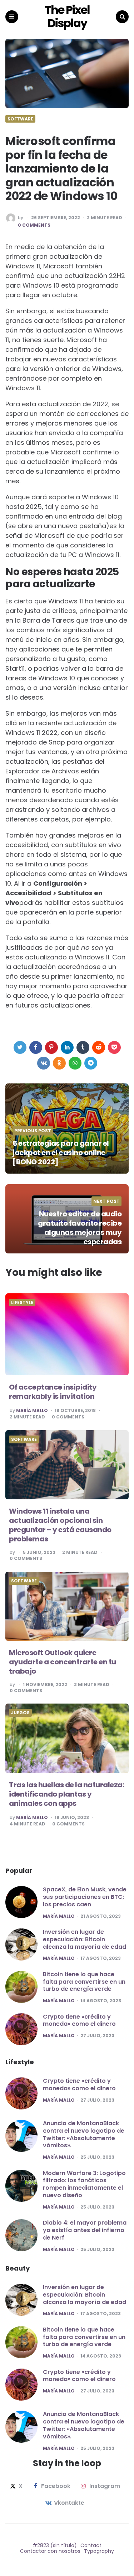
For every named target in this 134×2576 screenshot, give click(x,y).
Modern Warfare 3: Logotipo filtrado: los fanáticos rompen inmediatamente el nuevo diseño (84, 2184)
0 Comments (34, 225)
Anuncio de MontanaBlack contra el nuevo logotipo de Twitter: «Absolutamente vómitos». (84, 2134)
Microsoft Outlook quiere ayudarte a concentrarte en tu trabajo (63, 1662)
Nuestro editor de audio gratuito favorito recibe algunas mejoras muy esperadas (80, 1228)
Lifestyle (22, 1303)
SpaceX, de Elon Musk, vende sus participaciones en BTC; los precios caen (85, 1897)
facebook (56, 2486)
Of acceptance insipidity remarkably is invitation (53, 1392)
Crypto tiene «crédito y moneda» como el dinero (79, 2020)
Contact (91, 2545)
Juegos (20, 1713)
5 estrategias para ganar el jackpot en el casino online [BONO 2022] (61, 1153)
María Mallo (32, 1411)
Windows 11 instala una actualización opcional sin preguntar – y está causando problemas (60, 1525)
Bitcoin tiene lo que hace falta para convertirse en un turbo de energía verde (84, 1982)
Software (20, 119)
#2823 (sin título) (55, 2545)
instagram (105, 2486)
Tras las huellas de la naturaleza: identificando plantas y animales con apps (66, 1794)
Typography (99, 2551)
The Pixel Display (67, 17)
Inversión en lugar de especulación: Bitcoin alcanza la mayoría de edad (85, 1939)
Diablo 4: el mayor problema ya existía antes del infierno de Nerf (85, 2230)
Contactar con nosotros (50, 2551)
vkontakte (69, 2503)
